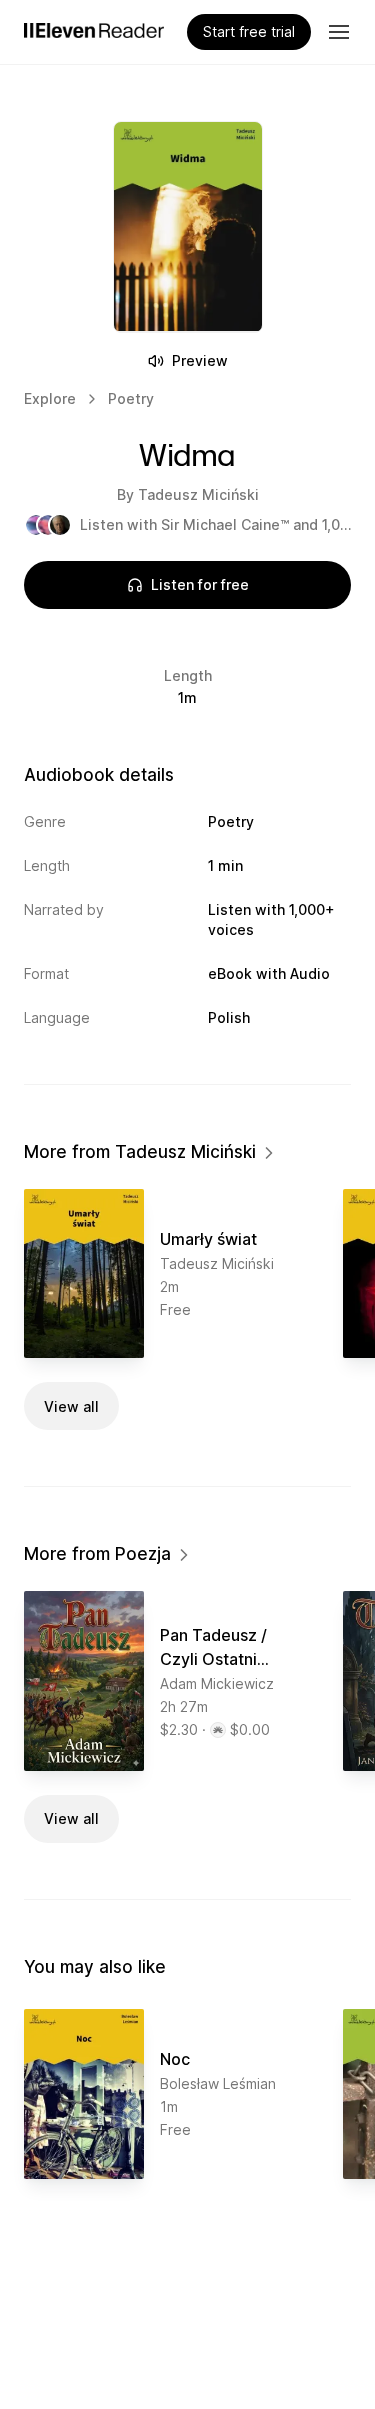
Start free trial (249, 31)
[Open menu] (339, 32)
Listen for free (200, 584)
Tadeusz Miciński (198, 494)
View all (71, 1406)
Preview (200, 360)
